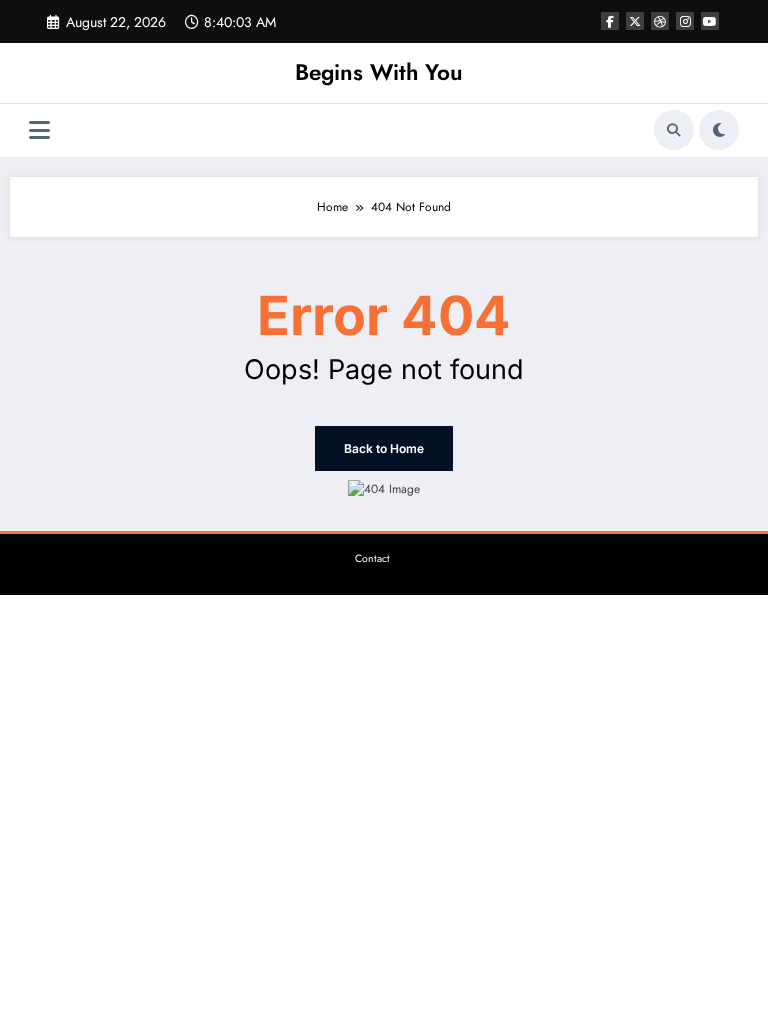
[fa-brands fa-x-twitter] (635, 21)
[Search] (674, 130)
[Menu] (39, 130)
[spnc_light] (719, 130)
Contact (372, 558)
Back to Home (384, 448)
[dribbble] (660, 21)
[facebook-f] (610, 21)
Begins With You (379, 72)
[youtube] (710, 21)
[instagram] (685, 21)
